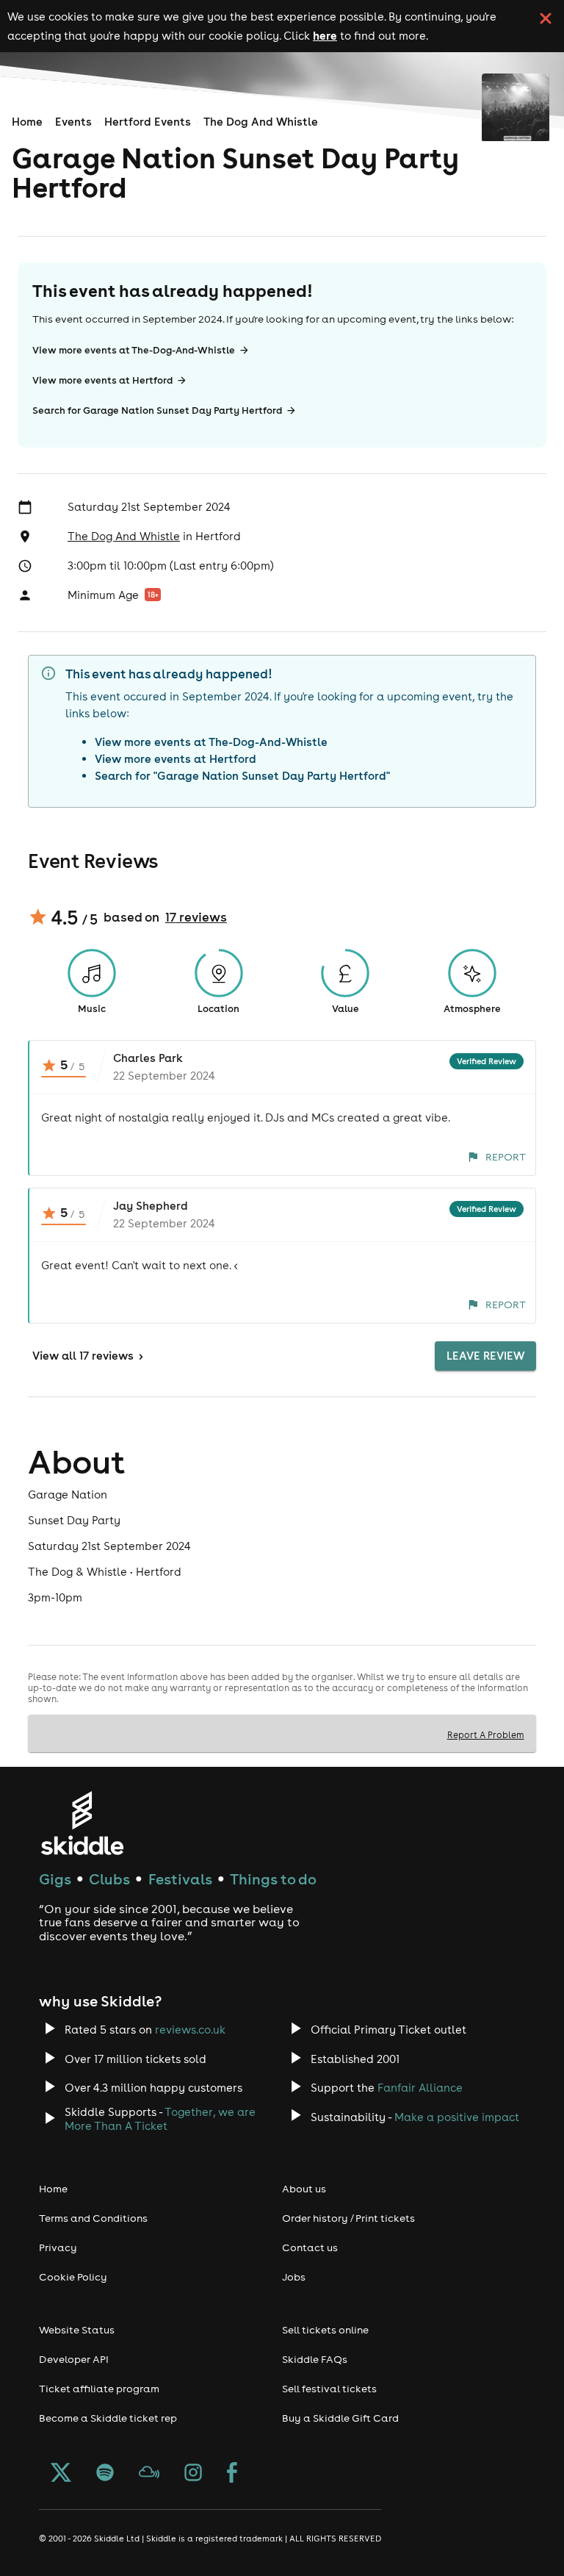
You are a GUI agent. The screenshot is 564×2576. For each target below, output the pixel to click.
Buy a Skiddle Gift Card (340, 2418)
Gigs (55, 1879)
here (325, 35)
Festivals (180, 1879)
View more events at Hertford (102, 380)
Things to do (273, 1879)
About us (304, 2189)
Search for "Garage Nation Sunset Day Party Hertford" (242, 776)
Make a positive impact (457, 2117)
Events (73, 122)
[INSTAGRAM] (193, 2474)
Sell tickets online (325, 2330)
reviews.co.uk (190, 2030)
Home (27, 122)
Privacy (58, 2247)
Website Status (77, 2330)
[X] (61, 2474)
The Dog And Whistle (261, 122)
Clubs (109, 1879)
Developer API (74, 2359)
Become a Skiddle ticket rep (108, 2418)
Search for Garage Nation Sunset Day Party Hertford (157, 410)
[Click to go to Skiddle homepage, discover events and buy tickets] (82, 1823)
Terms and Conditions (93, 2218)
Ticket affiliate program (99, 2389)
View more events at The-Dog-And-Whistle (134, 350)
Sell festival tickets (329, 2389)
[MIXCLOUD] (149, 2474)
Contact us (310, 2247)
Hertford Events (148, 122)
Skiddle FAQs (315, 2359)
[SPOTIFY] (105, 2474)
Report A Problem (486, 1734)
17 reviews (196, 917)
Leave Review (485, 1356)
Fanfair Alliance (420, 2088)
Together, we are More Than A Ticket (160, 2119)
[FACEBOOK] (232, 2474)
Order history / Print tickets (348, 2218)
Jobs (294, 2277)
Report (506, 1157)
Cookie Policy (73, 2277)
